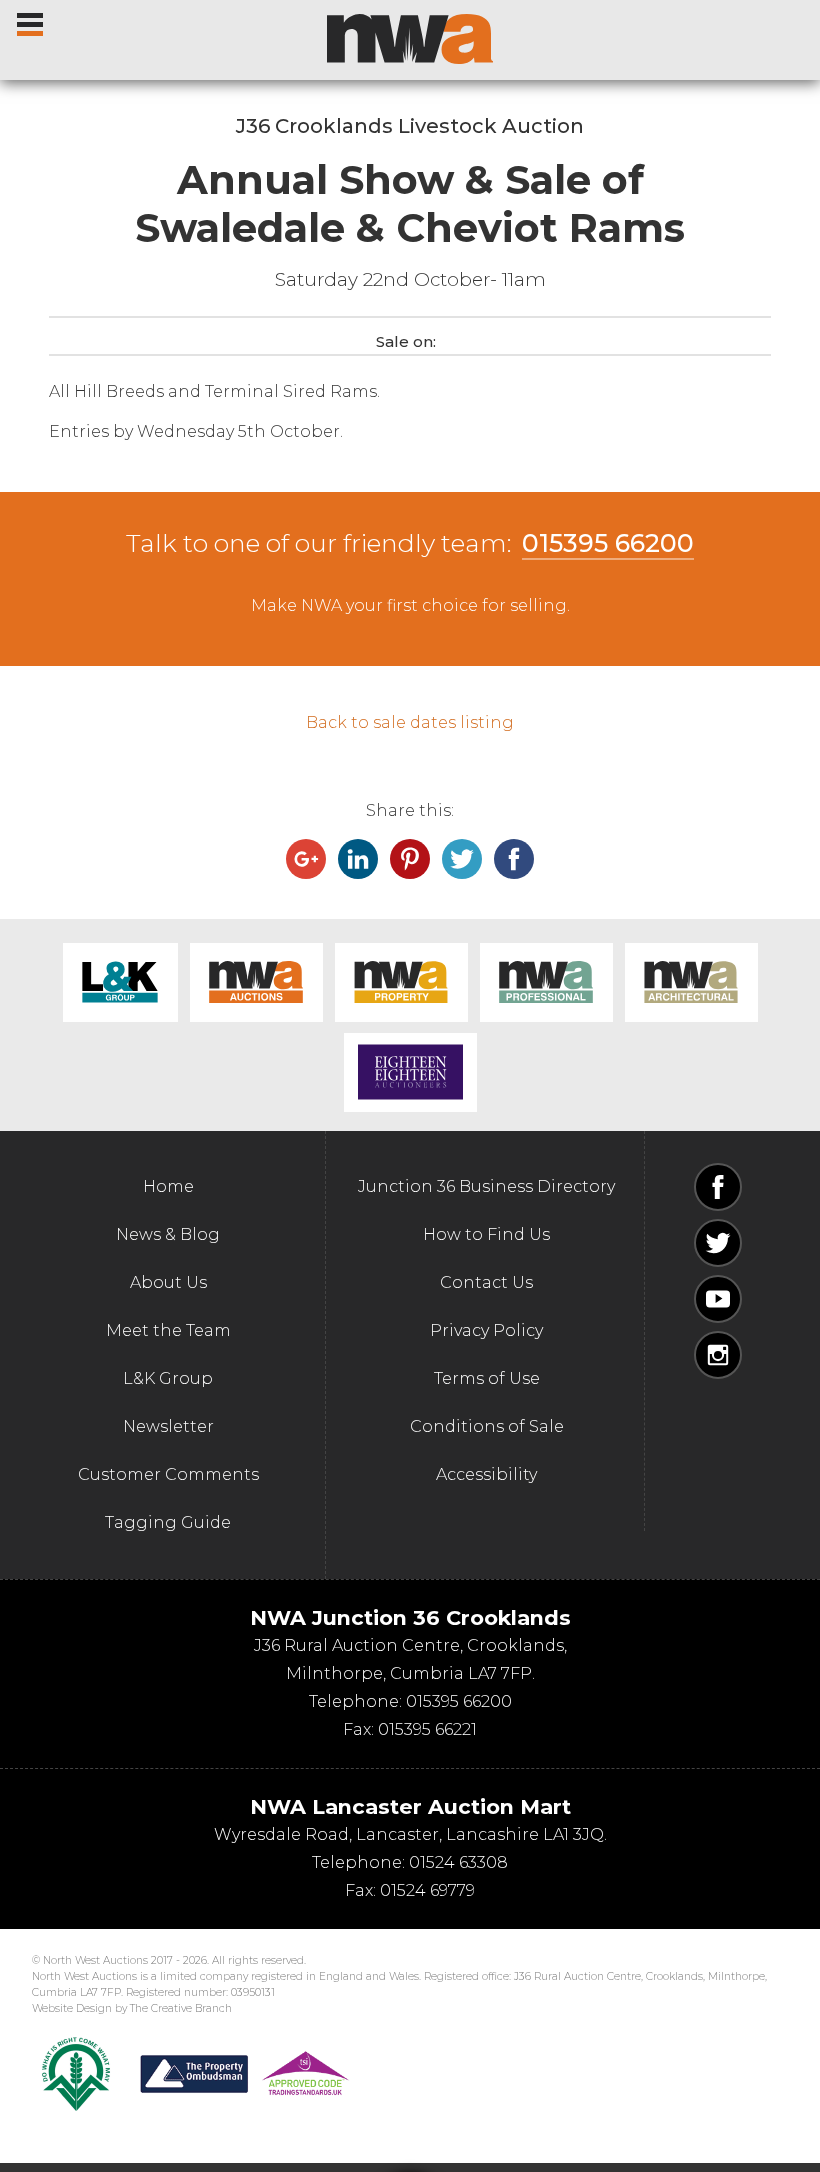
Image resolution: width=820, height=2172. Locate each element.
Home (168, 1186)
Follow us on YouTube (718, 1299)
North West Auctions (410, 39)
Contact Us (486, 1282)
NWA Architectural (691, 982)
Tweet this (462, 859)
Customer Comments (168, 1474)
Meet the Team (168, 1330)
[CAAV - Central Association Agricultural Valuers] (76, 2074)
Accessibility (486, 1474)
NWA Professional (546, 982)
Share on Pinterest (410, 859)
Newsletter (168, 1426)
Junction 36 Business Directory (486, 1186)
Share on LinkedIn (358, 859)
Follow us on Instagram (718, 1355)
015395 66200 (608, 543)
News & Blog (168, 1234)
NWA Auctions (256, 982)
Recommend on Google (306, 859)
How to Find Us (486, 1234)
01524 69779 (427, 1890)
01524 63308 (458, 1862)
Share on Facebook (514, 859)
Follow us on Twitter (718, 1243)
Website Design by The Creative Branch (132, 2008)
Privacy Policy (486, 1330)
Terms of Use (487, 1378)
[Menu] (31, 20)
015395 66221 (427, 1729)
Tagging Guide (168, 1522)
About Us (168, 1282)
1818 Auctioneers (410, 1072)
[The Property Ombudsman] (245, 2074)
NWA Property (401, 982)
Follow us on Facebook (718, 1187)
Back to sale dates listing (410, 722)
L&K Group (120, 982)
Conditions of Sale (487, 1426)
